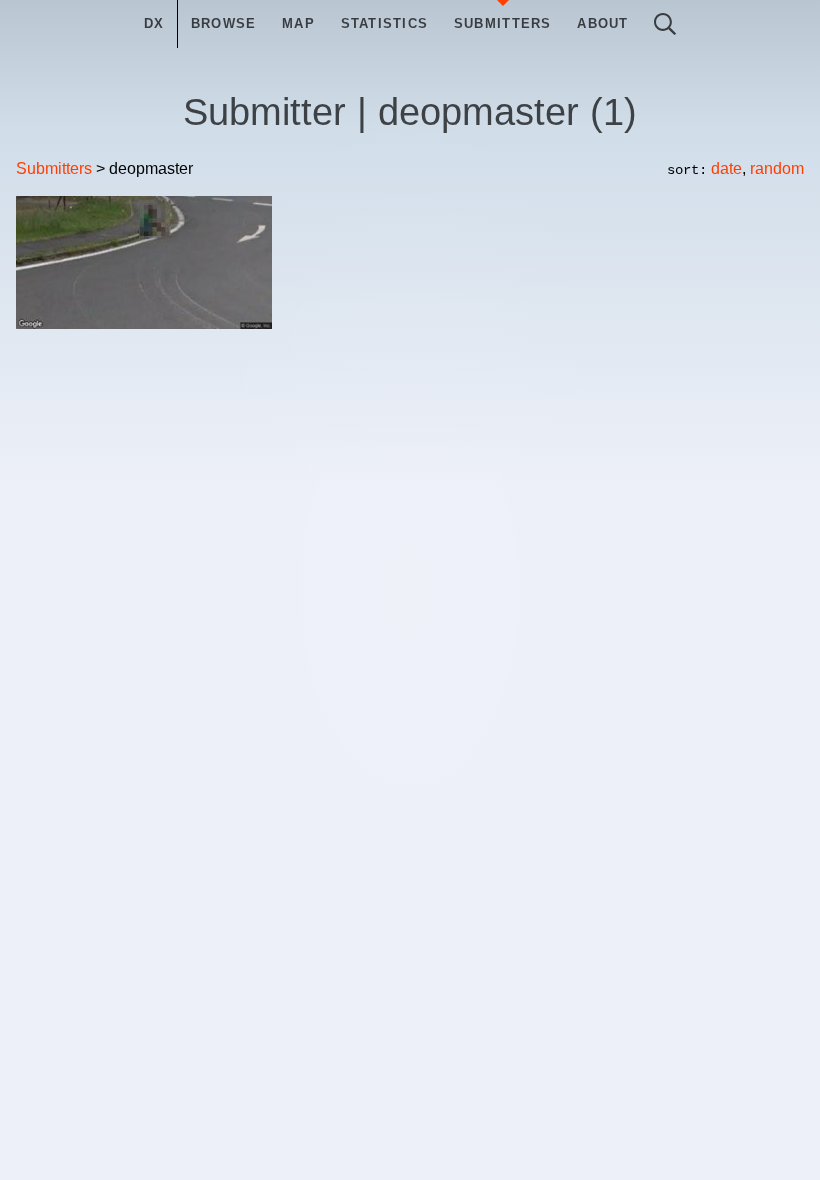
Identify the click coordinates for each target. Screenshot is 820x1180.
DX (154, 23)
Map (298, 23)
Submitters (503, 23)
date (726, 168)
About (602, 23)
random (777, 168)
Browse (224, 23)
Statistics (385, 23)
